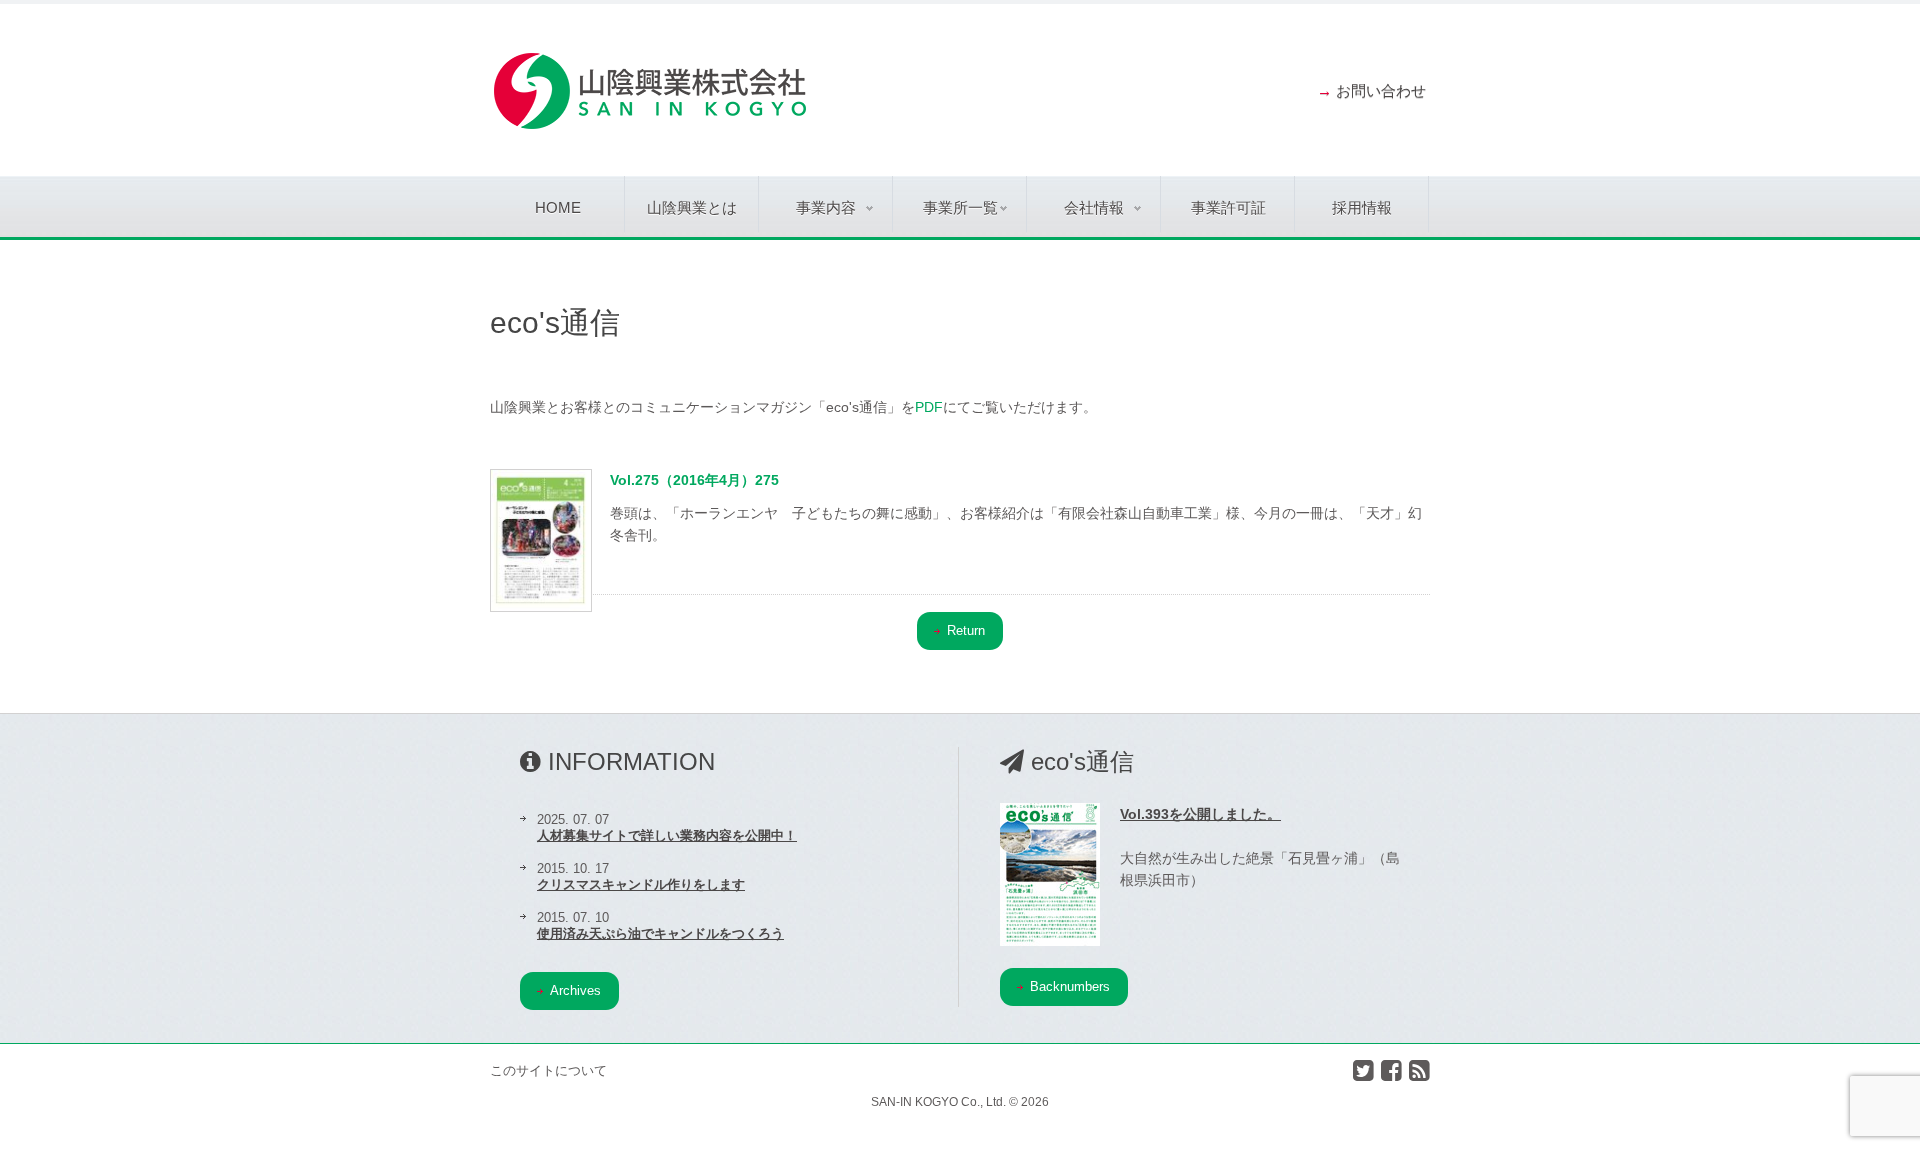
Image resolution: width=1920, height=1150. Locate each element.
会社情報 (1094, 207)
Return (966, 630)
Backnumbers (1070, 986)
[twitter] (1363, 1070)
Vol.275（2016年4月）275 (694, 480)
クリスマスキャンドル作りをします (641, 884)
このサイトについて (548, 1070)
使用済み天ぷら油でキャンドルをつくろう (660, 933)
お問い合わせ (1381, 90)
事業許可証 (1228, 207)
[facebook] (1391, 1070)
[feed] (1419, 1070)
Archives (575, 990)
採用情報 (1362, 207)
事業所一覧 (960, 207)
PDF (929, 407)
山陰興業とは (692, 207)
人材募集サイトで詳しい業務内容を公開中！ (667, 835)
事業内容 (826, 207)
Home (558, 207)
